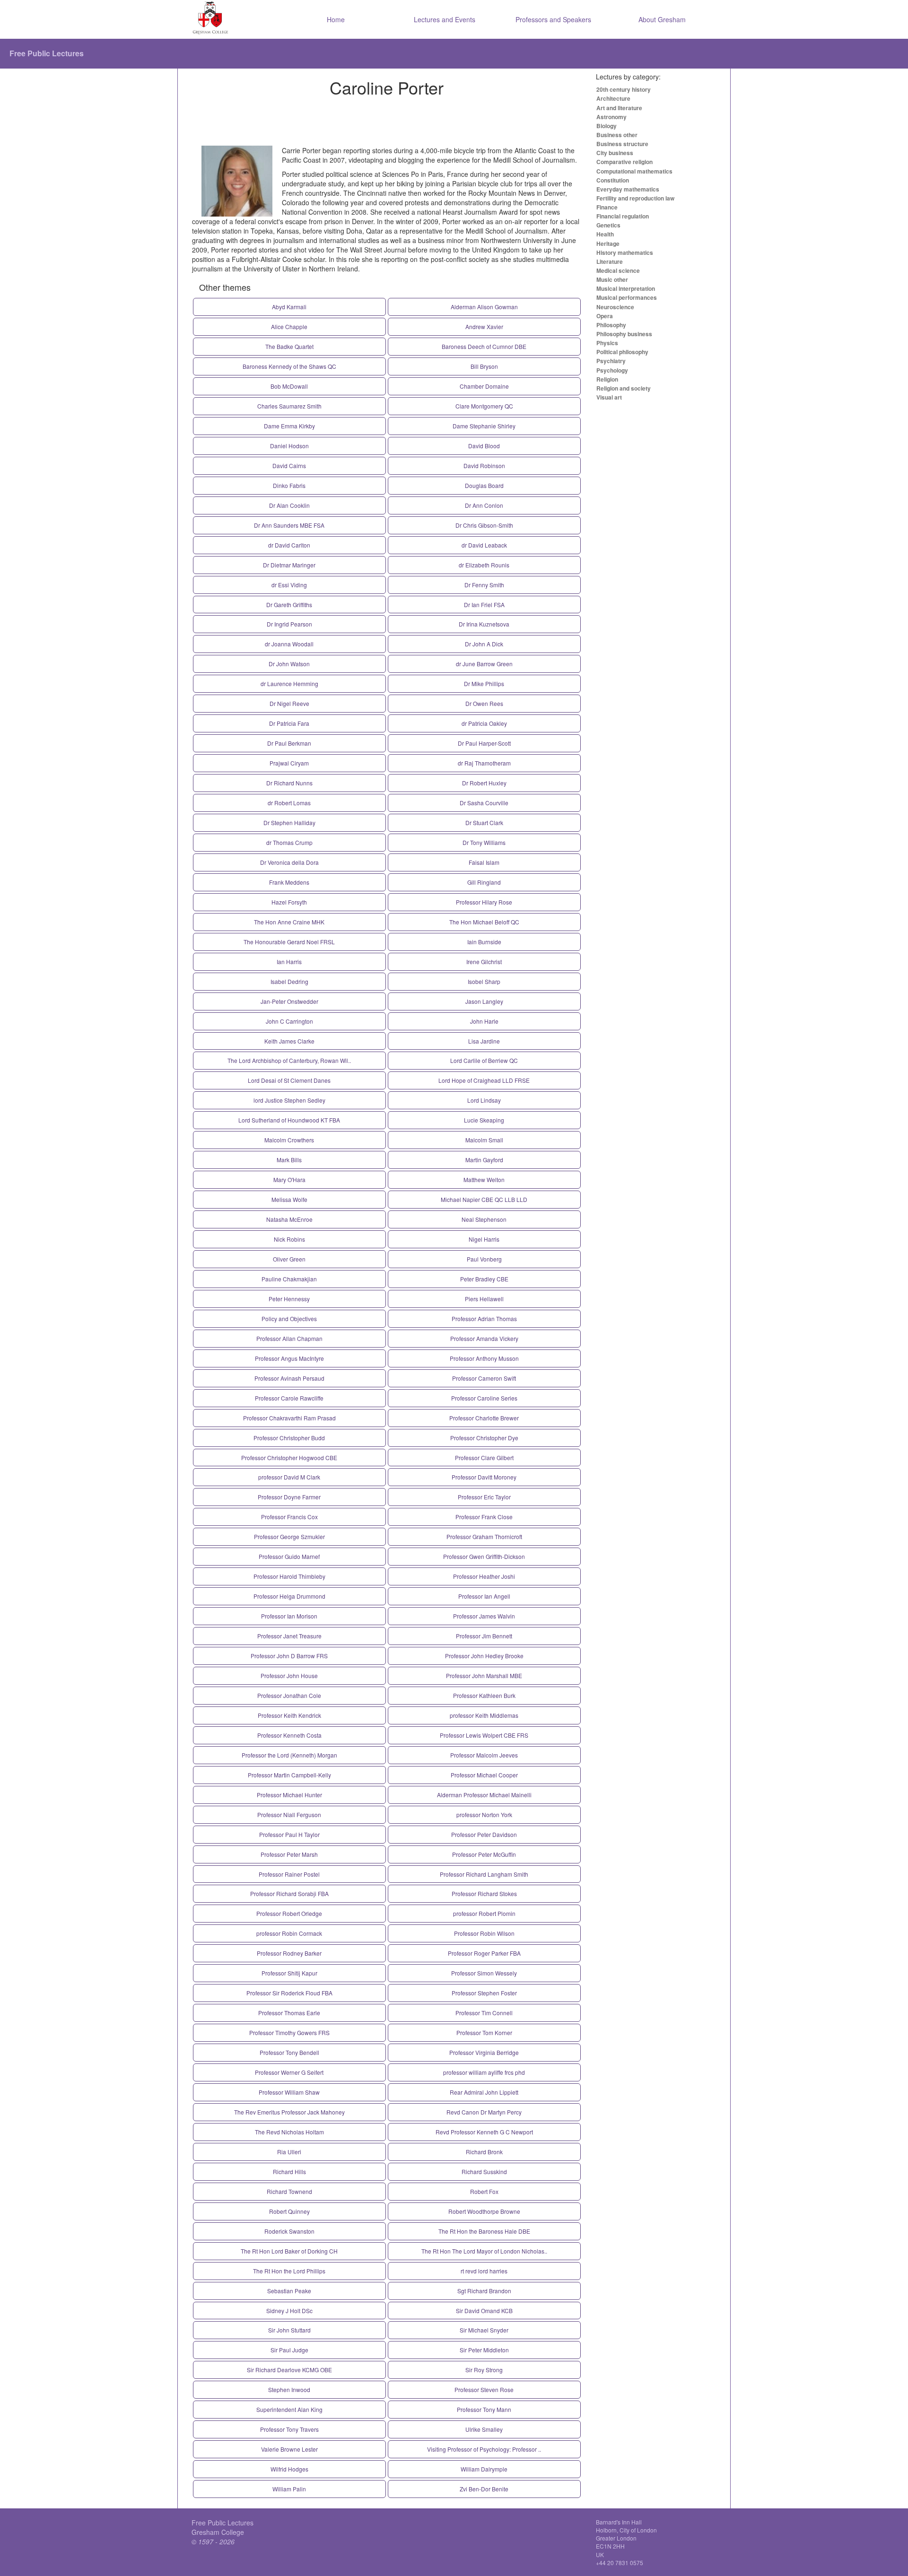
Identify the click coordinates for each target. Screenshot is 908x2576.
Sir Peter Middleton (484, 2350)
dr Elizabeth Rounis (484, 565)
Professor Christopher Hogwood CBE (289, 1458)
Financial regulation (623, 216)
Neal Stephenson (484, 1219)
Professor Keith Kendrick (289, 1715)
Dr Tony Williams (484, 842)
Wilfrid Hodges (289, 2469)
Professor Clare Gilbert (484, 1458)
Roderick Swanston (289, 2231)
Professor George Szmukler (289, 1536)
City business (615, 153)
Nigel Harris (484, 1239)
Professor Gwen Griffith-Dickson (484, 1556)
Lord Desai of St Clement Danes (289, 1080)
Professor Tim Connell (484, 2013)
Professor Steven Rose (484, 2389)
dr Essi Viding (289, 585)
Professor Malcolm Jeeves (484, 1755)
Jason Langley (484, 1001)
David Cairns (289, 466)
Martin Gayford (484, 1160)
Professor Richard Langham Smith (484, 1874)
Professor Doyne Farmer (289, 1497)
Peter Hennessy (289, 1299)
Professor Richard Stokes (484, 1893)
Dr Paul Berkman (289, 743)
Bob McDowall (289, 386)
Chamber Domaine (484, 386)
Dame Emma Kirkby (289, 426)
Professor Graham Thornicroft (484, 1536)
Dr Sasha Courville (484, 803)
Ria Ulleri (289, 2152)
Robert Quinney (289, 2211)
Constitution (613, 180)
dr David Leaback (484, 545)
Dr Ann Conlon (484, 505)
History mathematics (625, 252)
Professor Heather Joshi (484, 1576)
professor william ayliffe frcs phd (484, 2072)
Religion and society (624, 388)
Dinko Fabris (289, 485)
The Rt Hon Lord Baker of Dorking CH (289, 2251)
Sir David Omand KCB (484, 2311)
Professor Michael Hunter (289, 1795)
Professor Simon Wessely (484, 1973)
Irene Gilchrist (484, 962)
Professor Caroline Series (484, 1398)
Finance (607, 207)
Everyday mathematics (628, 189)
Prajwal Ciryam (289, 763)
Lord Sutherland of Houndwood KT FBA (289, 1120)
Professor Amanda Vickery (484, 1338)
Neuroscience (615, 307)
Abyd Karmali (289, 307)
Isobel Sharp (484, 981)
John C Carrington (289, 1021)
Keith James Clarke (289, 1041)
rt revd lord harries (484, 2271)
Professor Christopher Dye (484, 1438)
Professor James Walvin (484, 1616)
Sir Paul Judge (289, 2350)
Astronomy (611, 117)
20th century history (624, 89)
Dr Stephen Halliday (289, 822)
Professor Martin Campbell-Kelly (289, 1775)
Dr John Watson (289, 664)
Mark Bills (289, 1160)
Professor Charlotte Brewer (484, 1418)
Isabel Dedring (289, 981)
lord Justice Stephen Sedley (289, 1100)
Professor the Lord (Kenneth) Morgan (289, 1755)
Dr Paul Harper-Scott (484, 743)
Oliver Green (289, 1259)
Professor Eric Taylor (484, 1497)
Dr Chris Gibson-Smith (484, 525)
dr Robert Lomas (289, 803)
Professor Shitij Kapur (289, 1973)
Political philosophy (622, 352)
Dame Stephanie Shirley (484, 426)
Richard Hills (289, 2171)
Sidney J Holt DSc (289, 2311)
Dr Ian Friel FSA (484, 605)
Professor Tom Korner (484, 2032)
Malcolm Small (484, 1140)
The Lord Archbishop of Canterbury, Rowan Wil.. (289, 1060)
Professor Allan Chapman (289, 1338)
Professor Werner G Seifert (289, 2072)
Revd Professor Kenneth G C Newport (484, 2132)
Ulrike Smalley (484, 2429)
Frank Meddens (289, 882)
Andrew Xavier (484, 326)
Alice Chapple (289, 326)
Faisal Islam (484, 862)
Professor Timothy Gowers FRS (289, 2032)
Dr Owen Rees (484, 703)
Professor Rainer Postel (289, 1874)
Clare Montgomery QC (484, 406)
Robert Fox (484, 2191)
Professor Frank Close (484, 1517)
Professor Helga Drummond (289, 1596)
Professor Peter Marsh (289, 1854)
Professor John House (289, 1675)
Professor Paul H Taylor (289, 1834)
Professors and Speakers (553, 19)
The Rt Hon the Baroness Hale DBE (484, 2231)
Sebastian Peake (289, 2291)
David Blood (484, 446)
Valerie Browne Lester (289, 2449)
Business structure (622, 144)
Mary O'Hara (289, 1179)
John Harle (484, 1021)
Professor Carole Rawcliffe (289, 1398)
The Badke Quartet (289, 346)
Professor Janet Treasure (289, 1636)
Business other (617, 135)
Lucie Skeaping (484, 1120)
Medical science (618, 270)
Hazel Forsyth (289, 902)
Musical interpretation (626, 288)
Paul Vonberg (484, 1259)
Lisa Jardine (484, 1041)
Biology (607, 126)
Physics (607, 343)
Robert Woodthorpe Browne (484, 2211)
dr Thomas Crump (289, 842)
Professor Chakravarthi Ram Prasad (289, 1418)
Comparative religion (624, 162)
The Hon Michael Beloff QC (484, 922)
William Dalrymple (484, 2469)
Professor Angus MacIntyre (289, 1358)
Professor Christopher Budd (289, 1438)
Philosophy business (624, 334)
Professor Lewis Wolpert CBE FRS (484, 1735)
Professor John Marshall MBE (484, 1675)
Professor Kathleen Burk (484, 1695)
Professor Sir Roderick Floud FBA (289, 1993)
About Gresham (662, 19)
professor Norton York (484, 1815)
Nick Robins (289, 1239)
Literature (610, 261)
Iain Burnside (484, 942)
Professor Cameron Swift (484, 1378)
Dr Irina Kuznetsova (484, 624)
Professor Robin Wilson (484, 1933)
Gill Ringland (484, 882)
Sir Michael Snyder (484, 2330)
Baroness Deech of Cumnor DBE (484, 346)
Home (336, 19)
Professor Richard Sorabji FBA (289, 1893)
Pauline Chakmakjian (289, 1279)
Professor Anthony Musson (484, 1358)
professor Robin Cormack (289, 1933)
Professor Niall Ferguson (289, 1815)
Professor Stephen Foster (484, 1993)
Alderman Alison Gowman (484, 307)
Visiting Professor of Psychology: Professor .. (484, 2449)
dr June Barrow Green (484, 664)
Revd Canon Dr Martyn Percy (484, 2112)
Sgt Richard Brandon (484, 2291)
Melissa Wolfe (289, 1199)
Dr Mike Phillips (484, 683)
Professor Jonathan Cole (289, 1695)
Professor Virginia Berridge (484, 2052)
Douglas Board (484, 485)
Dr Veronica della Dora (289, 862)
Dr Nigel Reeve (289, 703)
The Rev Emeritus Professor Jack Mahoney (289, 2112)
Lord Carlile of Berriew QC (484, 1060)
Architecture (613, 98)
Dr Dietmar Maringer (289, 565)
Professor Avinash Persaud (289, 1378)
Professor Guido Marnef (289, 1556)
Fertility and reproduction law (635, 198)
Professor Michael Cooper (484, 1775)
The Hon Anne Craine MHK (289, 922)
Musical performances (627, 297)
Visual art (609, 397)
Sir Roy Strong (484, 2370)
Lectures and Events (445, 19)
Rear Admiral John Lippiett (484, 2092)
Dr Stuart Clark (484, 822)
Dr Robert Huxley (484, 783)
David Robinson (484, 466)
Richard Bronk (484, 2152)
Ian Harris (289, 962)
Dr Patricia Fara (289, 723)
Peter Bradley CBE (484, 1279)
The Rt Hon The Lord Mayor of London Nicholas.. (484, 2251)
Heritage (608, 244)
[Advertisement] (387, 122)
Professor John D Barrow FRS (289, 1656)
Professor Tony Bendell (289, 2052)
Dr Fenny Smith (484, 585)
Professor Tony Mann (484, 2409)
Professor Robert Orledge (289, 1913)
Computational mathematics (634, 171)
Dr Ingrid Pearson (289, 624)
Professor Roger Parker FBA (484, 1953)
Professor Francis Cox (289, 1517)
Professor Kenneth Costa (289, 1735)
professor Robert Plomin (484, 1913)
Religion (607, 379)
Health (605, 234)
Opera (605, 316)
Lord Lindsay (484, 1100)
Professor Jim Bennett (484, 1636)
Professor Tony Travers (289, 2429)
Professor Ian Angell (484, 1596)
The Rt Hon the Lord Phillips (289, 2271)
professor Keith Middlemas (484, 1715)
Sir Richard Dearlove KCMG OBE (289, 2370)
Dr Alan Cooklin (289, 505)
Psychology (612, 370)
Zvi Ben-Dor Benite (484, 2489)
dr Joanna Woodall (289, 644)
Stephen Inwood (289, 2389)
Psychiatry (611, 361)
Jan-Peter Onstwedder (289, 1001)
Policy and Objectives (289, 1318)
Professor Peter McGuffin (484, 1854)
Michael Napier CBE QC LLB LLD (484, 1199)
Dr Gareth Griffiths (289, 605)
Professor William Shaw (289, 2092)
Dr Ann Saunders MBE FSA (289, 525)
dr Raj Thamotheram (484, 763)
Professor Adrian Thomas (484, 1318)
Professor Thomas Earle (289, 2013)
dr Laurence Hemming (289, 683)
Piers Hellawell (484, 1299)
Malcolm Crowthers (289, 1140)
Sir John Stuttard (289, 2330)
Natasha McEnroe (289, 1219)
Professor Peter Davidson (484, 1834)
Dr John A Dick (484, 644)
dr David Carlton (289, 545)
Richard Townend (289, 2191)
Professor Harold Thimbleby (289, 1576)
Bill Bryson (484, 366)
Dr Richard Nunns (289, 783)
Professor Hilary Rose (484, 902)
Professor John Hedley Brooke (484, 1656)
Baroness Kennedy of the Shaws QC (289, 366)
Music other (612, 279)
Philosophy (611, 325)
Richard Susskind (484, 2171)
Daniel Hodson (289, 446)
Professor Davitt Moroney (484, 1477)
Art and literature (619, 108)
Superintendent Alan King (289, 2409)
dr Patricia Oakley (484, 723)
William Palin (289, 2489)
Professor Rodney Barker (289, 1953)
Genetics (608, 225)
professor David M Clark (289, 1477)
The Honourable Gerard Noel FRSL (289, 942)
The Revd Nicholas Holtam (289, 2132)
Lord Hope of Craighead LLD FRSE (484, 1080)
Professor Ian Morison (289, 1616)
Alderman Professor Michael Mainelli (484, 1795)
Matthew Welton (484, 1179)
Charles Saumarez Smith (289, 406)
